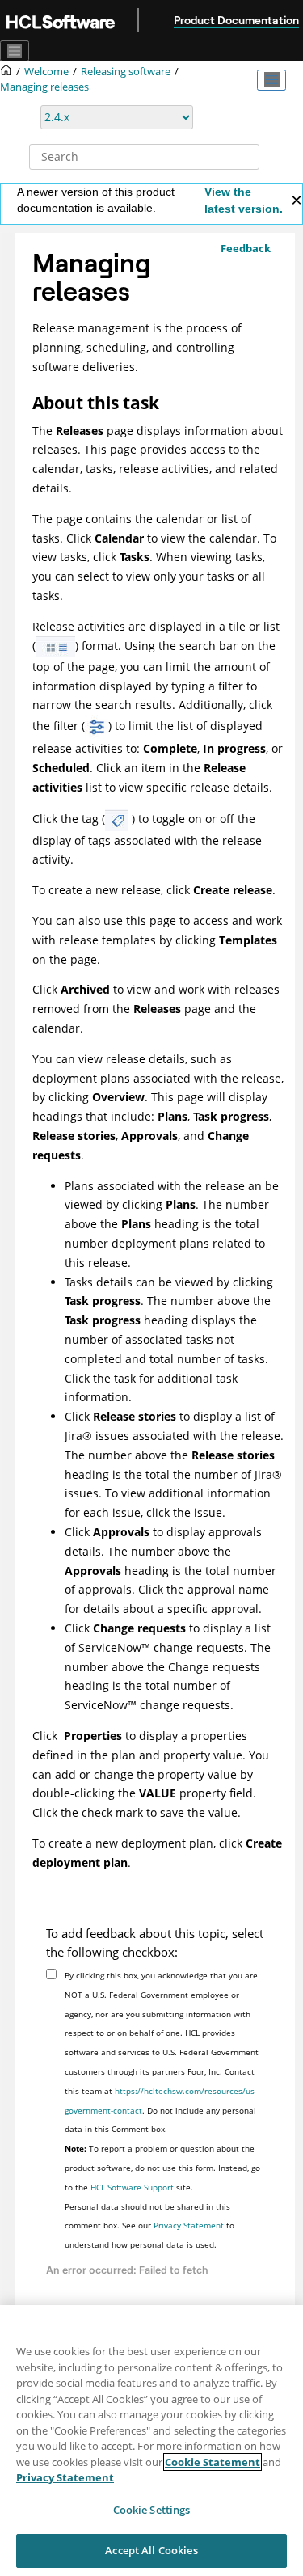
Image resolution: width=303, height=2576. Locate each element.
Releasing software (126, 72)
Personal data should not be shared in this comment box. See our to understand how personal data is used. (149, 2226)
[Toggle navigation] (15, 51)
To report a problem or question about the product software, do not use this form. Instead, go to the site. (162, 2168)
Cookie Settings (152, 2510)
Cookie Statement (213, 2462)
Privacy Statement (189, 2225)
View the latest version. (244, 200)
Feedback (246, 248)
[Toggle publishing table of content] (271, 80)
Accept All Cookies (151, 2550)
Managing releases (44, 87)
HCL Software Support (132, 2187)
